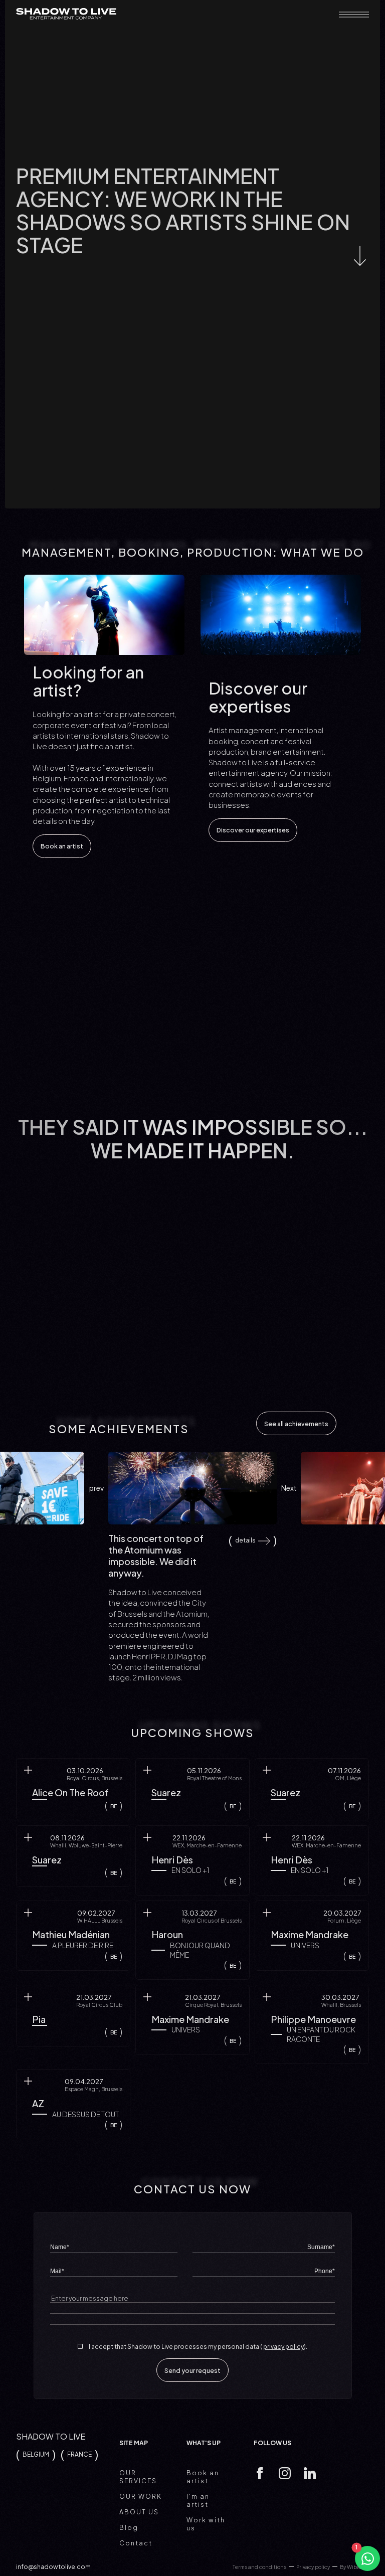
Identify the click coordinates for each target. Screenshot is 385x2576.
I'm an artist (198, 2500)
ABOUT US (139, 2512)
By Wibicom (354, 2567)
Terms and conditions (259, 2567)
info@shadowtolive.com (53, 2567)
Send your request (192, 2370)
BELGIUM (36, 2454)
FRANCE (79, 2454)
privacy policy (283, 2347)
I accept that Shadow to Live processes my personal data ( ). (198, 2347)
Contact (136, 2543)
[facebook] (260, 2474)
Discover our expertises (253, 830)
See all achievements (296, 1424)
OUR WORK (141, 2496)
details (245, 1540)
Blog (129, 2527)
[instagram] (285, 2474)
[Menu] (354, 15)
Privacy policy (313, 2567)
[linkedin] (310, 2474)
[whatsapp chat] (367, 2558)
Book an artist (62, 846)
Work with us (206, 2524)
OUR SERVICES (138, 2477)
